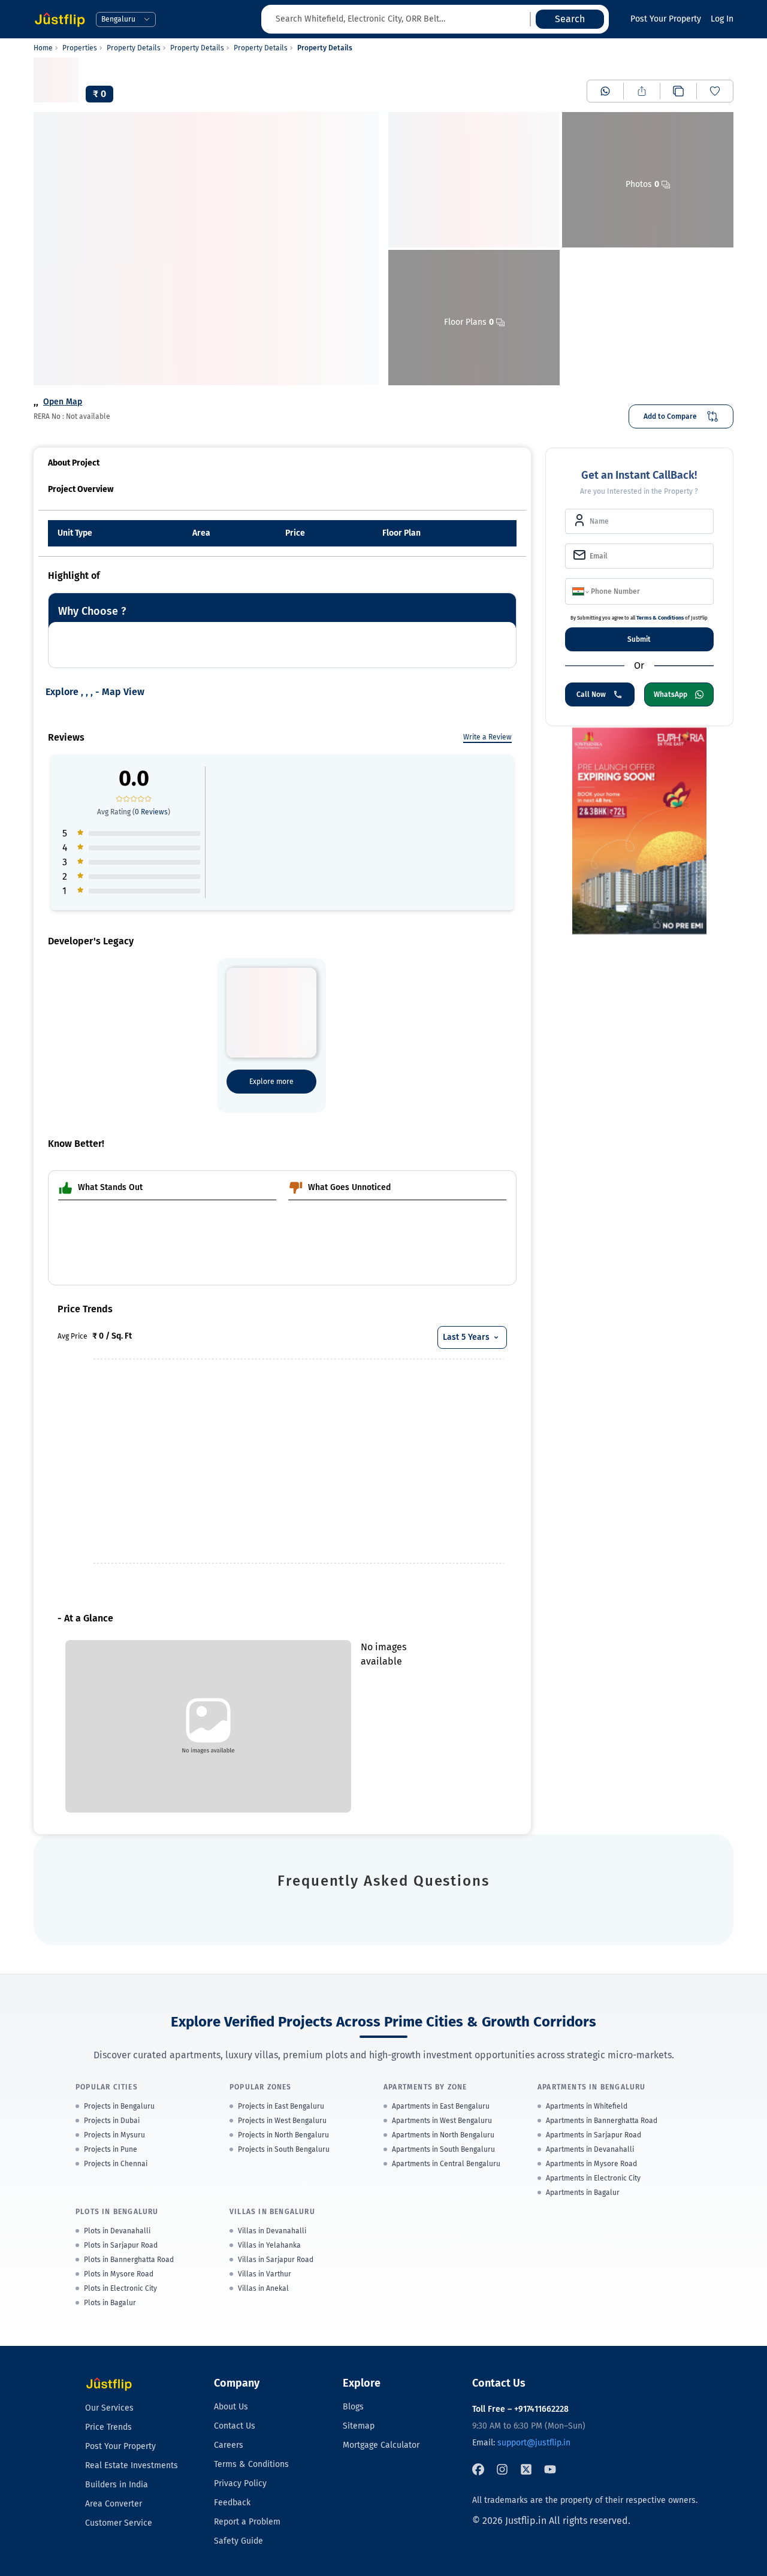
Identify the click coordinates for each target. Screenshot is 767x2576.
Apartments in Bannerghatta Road (602, 2121)
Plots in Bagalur (110, 2303)
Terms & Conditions (660, 618)
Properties (80, 48)
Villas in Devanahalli (272, 2231)
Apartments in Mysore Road (591, 2164)
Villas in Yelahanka (269, 2245)
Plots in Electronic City (120, 2288)
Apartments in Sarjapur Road (594, 2135)
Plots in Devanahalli (117, 2231)
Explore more (271, 1082)
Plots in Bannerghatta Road (129, 2260)
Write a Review (487, 737)
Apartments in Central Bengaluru (446, 2164)
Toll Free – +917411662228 (520, 2409)
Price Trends (108, 2427)
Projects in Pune (111, 2149)
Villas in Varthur (265, 2274)
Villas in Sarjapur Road (276, 2260)
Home (43, 48)
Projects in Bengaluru (119, 2106)
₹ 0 (99, 94)
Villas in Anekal (263, 2288)
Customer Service (119, 2523)
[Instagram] (502, 2469)
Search (570, 19)
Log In (722, 19)
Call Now (591, 694)
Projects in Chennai (116, 2164)
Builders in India (117, 2485)
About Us (231, 2407)
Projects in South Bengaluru (284, 2149)
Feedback (232, 2503)
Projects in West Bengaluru (282, 2121)
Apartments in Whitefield (587, 2106)
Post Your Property (666, 19)
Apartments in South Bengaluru (443, 2149)
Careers (229, 2445)
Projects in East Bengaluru (281, 2106)
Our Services (109, 2408)
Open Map (63, 402)
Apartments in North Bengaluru (443, 2135)
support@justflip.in (534, 2443)
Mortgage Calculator (381, 2445)
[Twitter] (526, 2469)
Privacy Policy (240, 2483)
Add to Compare (670, 416)
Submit (639, 639)
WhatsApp (671, 694)
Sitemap (359, 2426)
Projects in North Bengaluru (283, 2135)
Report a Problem (247, 2522)
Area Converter (114, 2504)
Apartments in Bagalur (583, 2193)
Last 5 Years (466, 1337)
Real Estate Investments (132, 2465)
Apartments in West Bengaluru (442, 2121)
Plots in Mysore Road (119, 2274)
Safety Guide (238, 2541)
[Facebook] (478, 2469)
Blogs (353, 2407)
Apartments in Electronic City (593, 2178)
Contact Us (235, 2426)
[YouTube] (550, 2469)
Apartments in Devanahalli (590, 2149)
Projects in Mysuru (114, 2135)
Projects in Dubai (112, 2121)
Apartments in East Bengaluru (441, 2106)
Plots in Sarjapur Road (121, 2245)
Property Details (134, 48)
